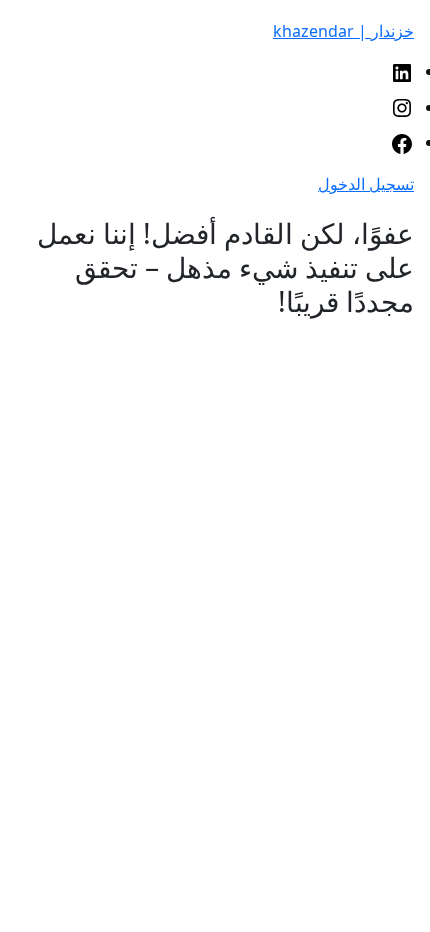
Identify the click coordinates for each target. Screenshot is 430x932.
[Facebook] (402, 142)
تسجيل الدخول (366, 184)
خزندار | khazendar (343, 31)
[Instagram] (402, 107)
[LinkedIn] (402, 71)
